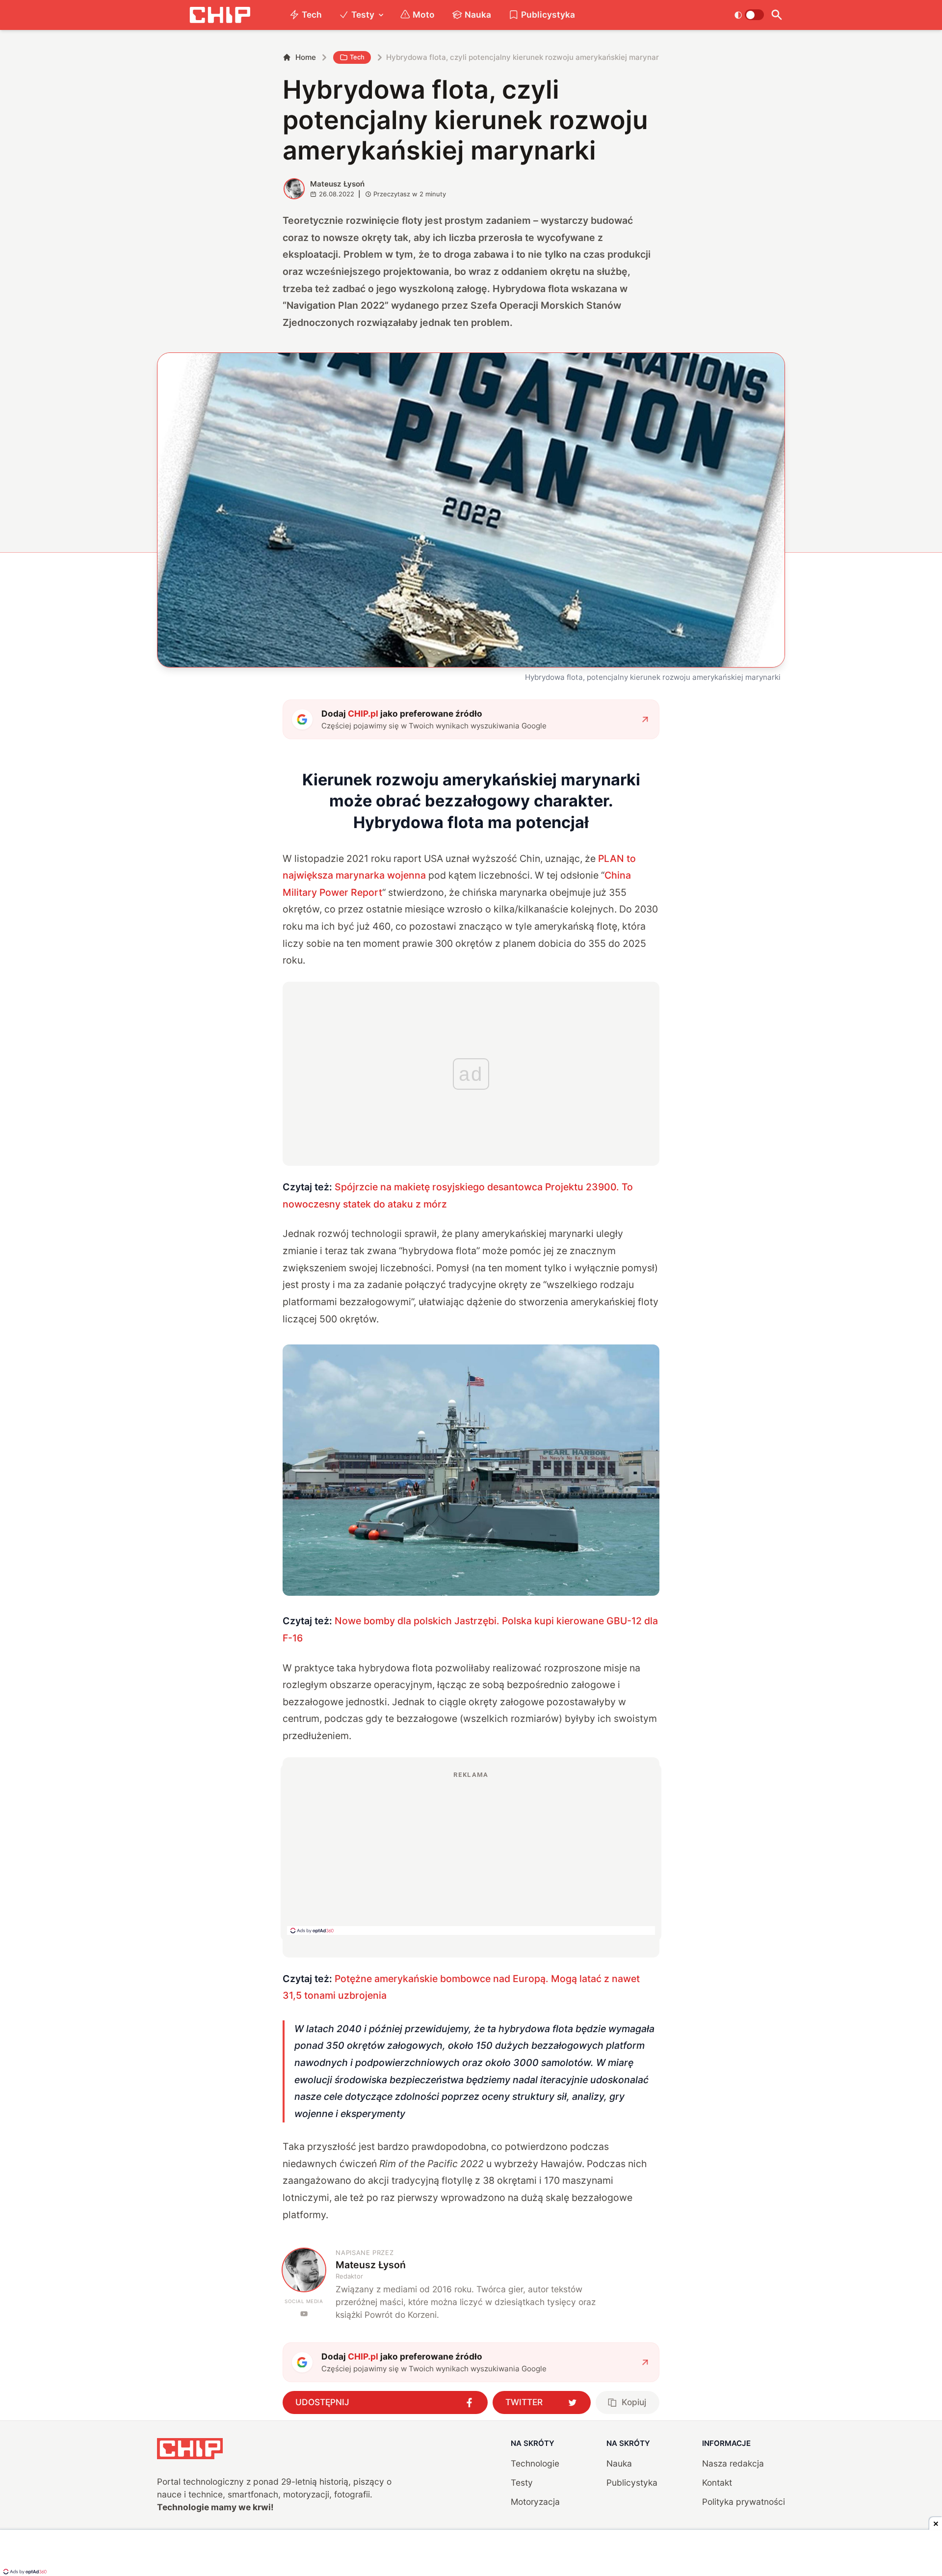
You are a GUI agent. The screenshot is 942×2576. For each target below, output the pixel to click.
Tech (312, 14)
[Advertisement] (471, 1852)
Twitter (524, 2402)
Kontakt (717, 2482)
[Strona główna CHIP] (220, 15)
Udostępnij (322, 2402)
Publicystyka (548, 14)
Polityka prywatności (744, 2502)
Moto (424, 14)
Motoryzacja (535, 2502)
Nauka (478, 14)
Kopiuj (634, 2402)
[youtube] (304, 2314)
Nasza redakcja (733, 2463)
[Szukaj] (776, 15)
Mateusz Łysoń (337, 184)
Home (306, 57)
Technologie (535, 2463)
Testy (363, 14)
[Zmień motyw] (749, 15)
